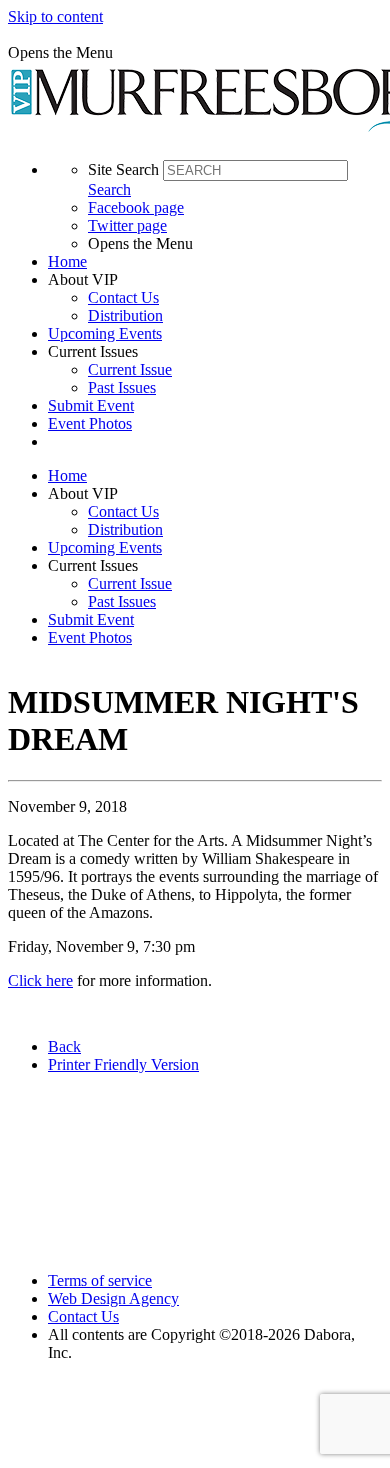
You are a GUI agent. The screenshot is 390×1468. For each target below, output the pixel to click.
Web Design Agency (113, 1298)
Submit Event (91, 405)
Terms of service (100, 1280)
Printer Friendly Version (123, 1064)
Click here (40, 980)
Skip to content (55, 16)
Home (67, 261)
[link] (215, 262)
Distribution (125, 315)
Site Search (123, 169)
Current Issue (130, 369)
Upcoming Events (105, 333)
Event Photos (90, 423)
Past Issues (122, 387)
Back (64, 1046)
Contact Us (123, 297)
